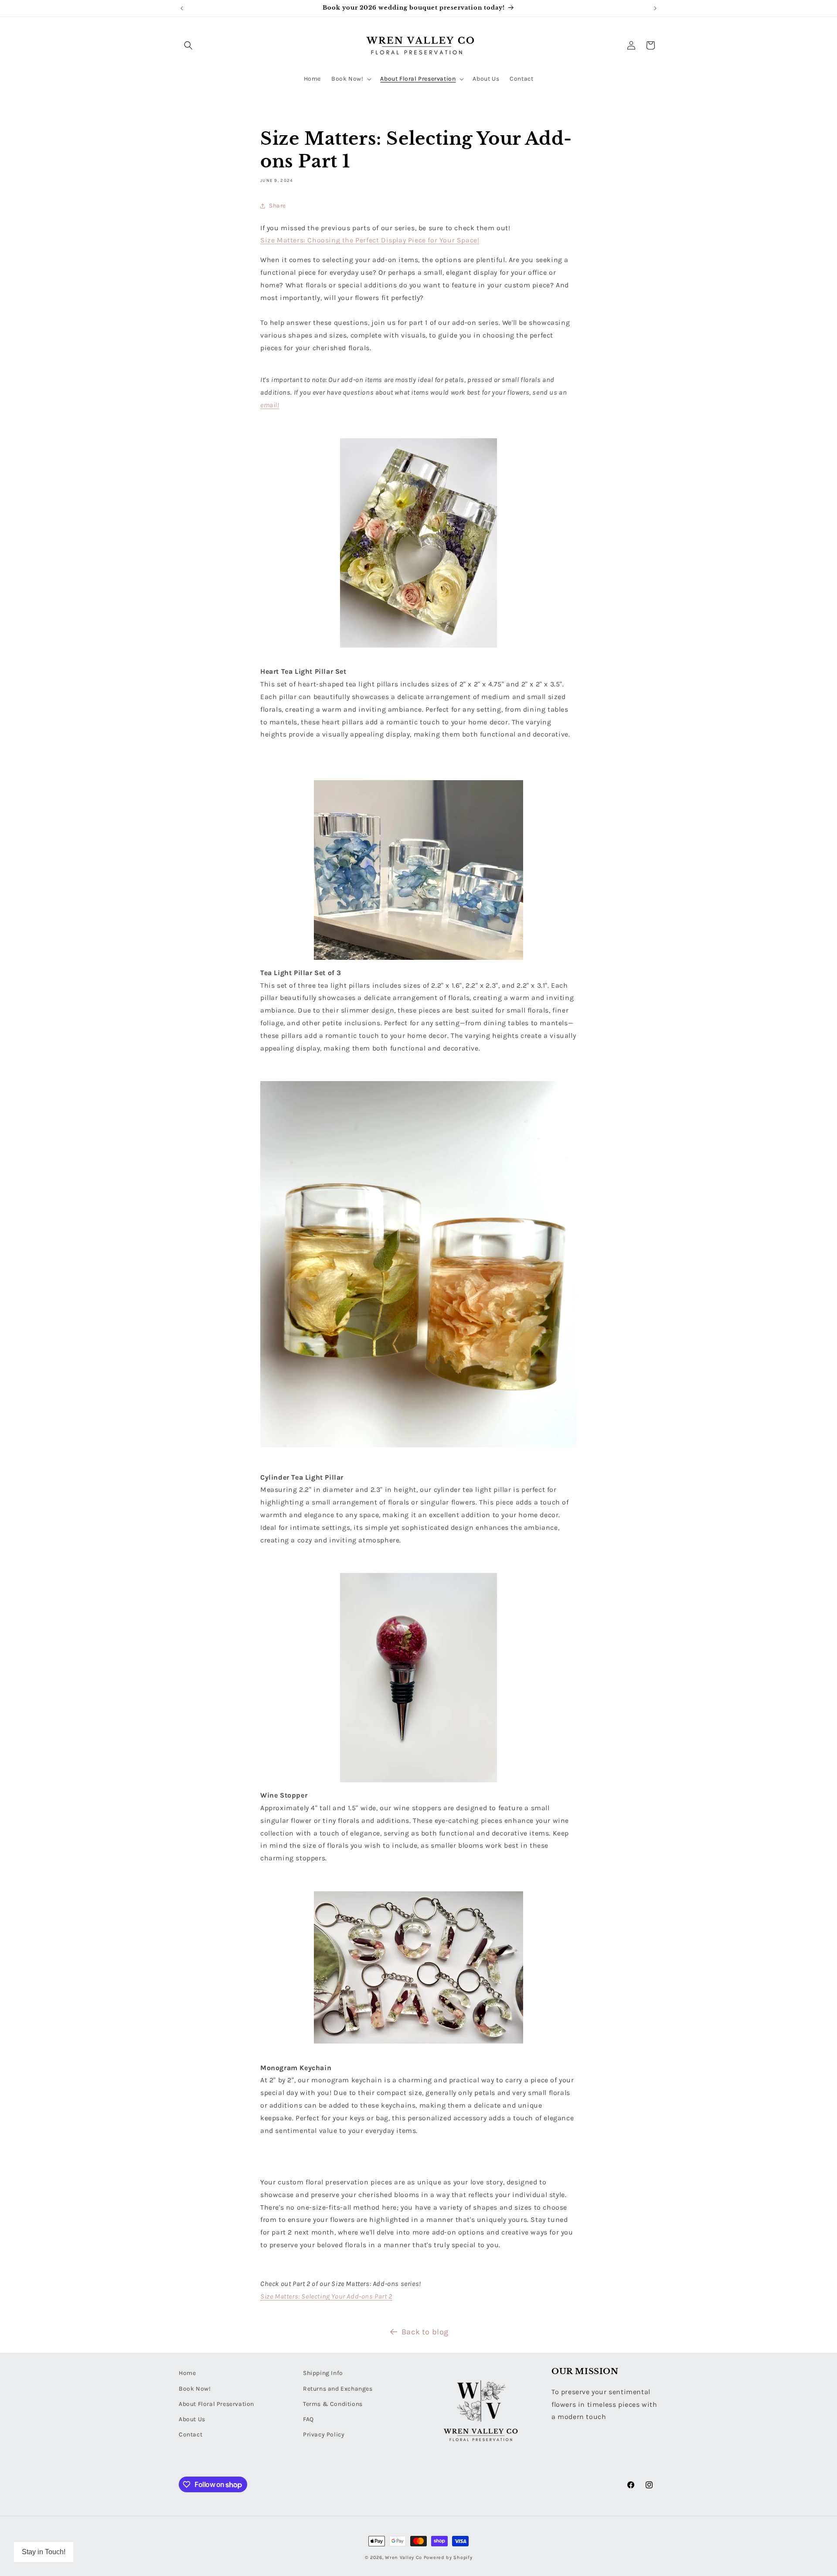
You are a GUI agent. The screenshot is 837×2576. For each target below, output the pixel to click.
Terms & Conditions (333, 2404)
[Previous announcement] (182, 8)
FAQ (308, 2419)
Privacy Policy (324, 2434)
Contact (191, 2434)
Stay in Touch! (44, 2552)
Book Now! (195, 2389)
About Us (192, 2419)
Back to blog (425, 2332)
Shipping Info (323, 2373)
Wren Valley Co (403, 2557)
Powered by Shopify (448, 2557)
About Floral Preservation (216, 2404)
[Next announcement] (655, 8)
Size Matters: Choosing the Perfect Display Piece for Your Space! (370, 240)
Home (187, 2373)
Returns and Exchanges (338, 2389)
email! (270, 405)
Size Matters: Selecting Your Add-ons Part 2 (326, 2296)
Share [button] (277, 206)
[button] (188, 45)
